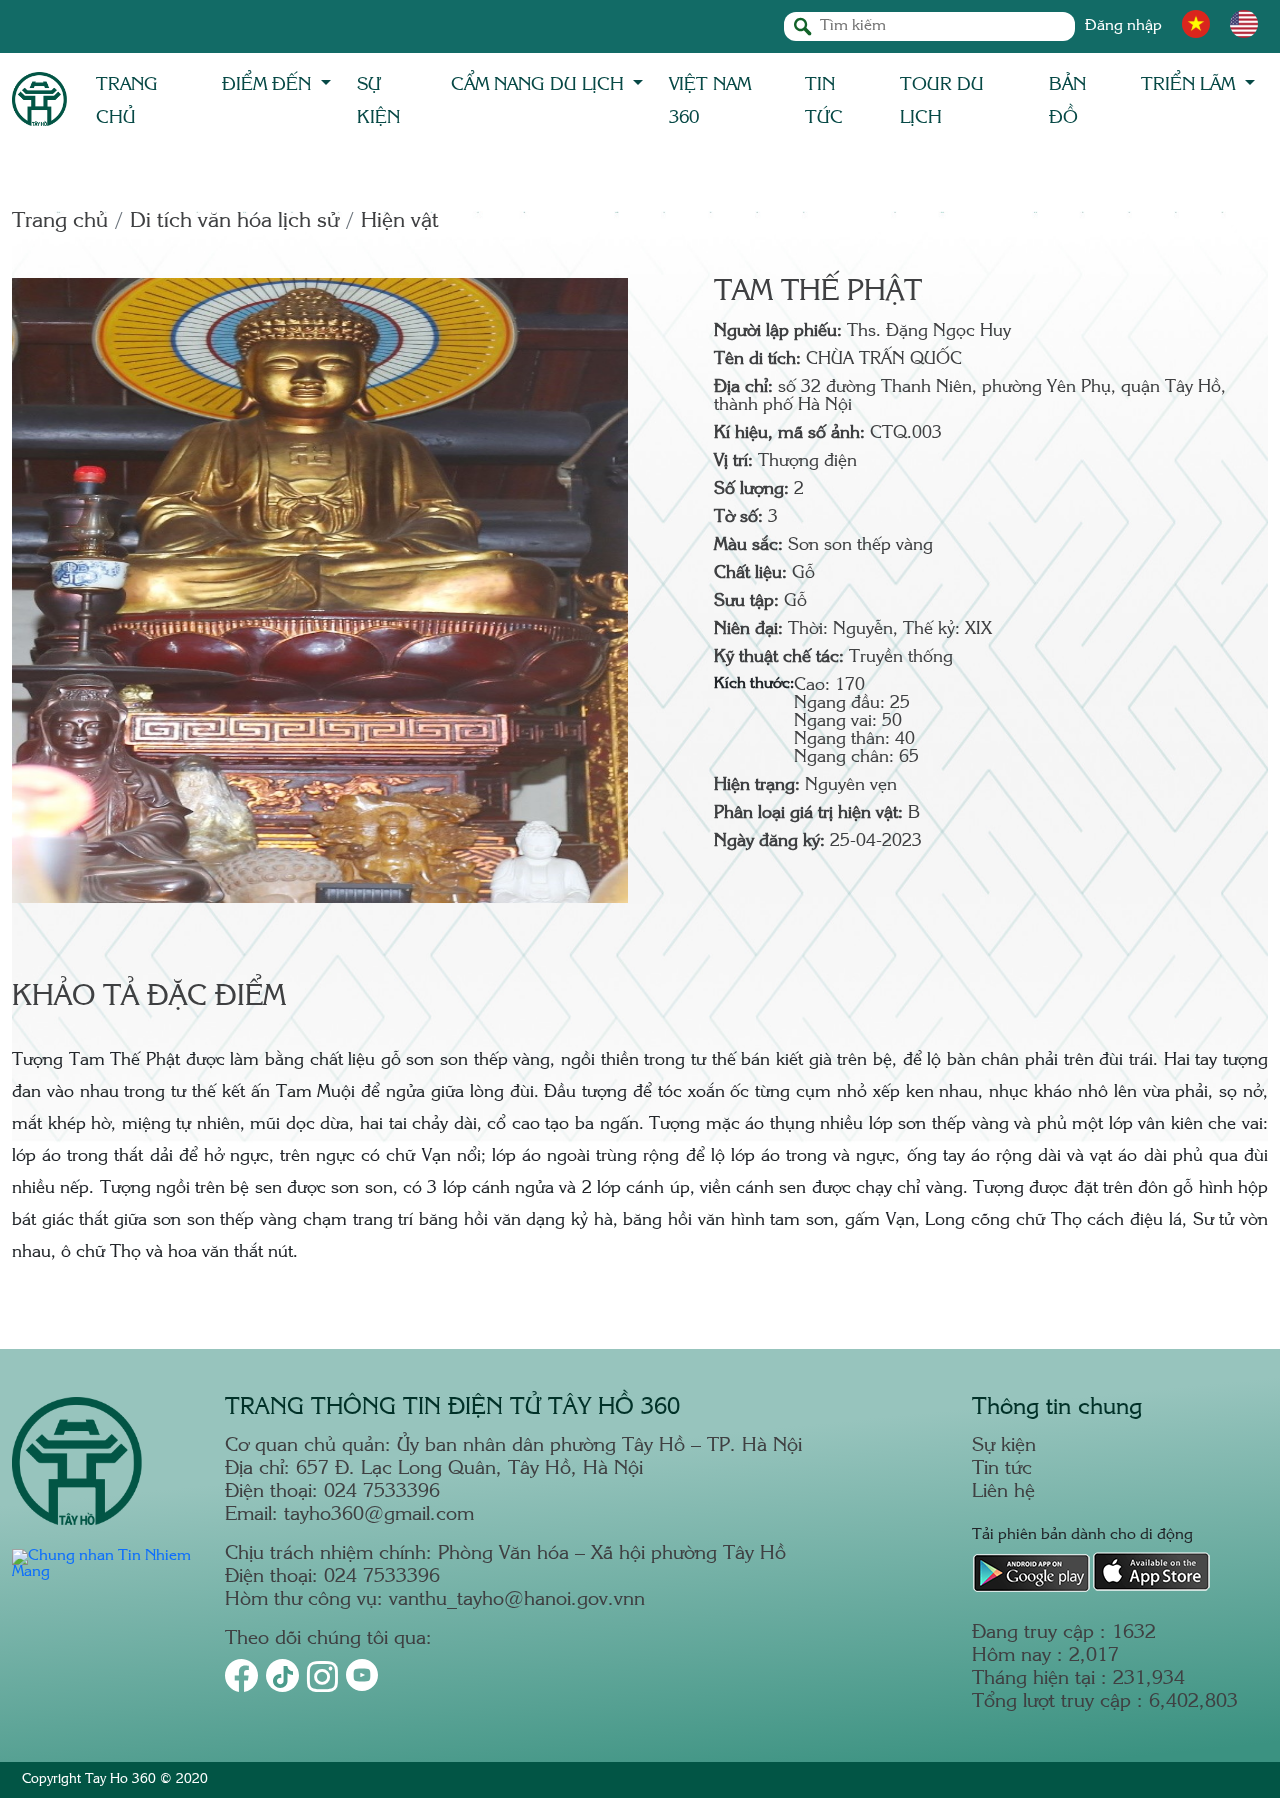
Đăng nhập (1123, 26)
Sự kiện (378, 101)
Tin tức (824, 101)
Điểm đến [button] (269, 85)
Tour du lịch (942, 101)
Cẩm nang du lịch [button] (540, 85)
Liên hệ (1003, 1492)
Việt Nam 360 (710, 101)
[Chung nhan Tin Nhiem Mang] (106, 1572)
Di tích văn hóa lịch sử (234, 221)
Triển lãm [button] (1190, 85)
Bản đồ (1067, 101)
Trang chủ (127, 101)
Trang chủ (60, 221)
